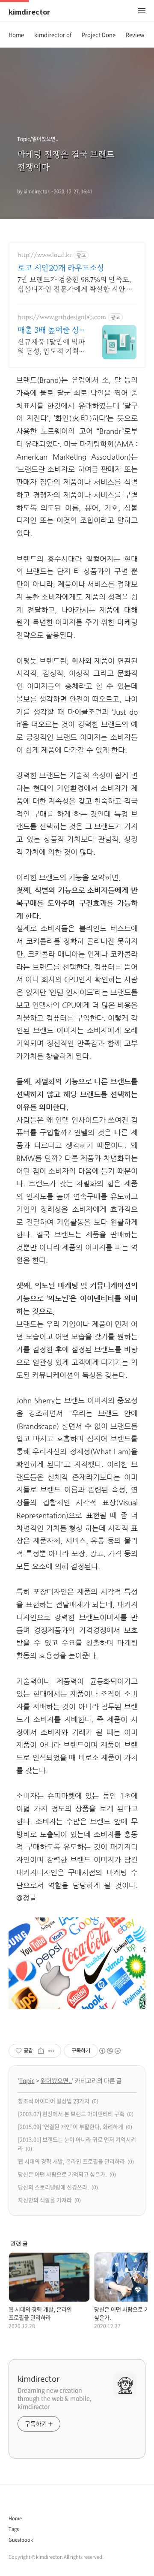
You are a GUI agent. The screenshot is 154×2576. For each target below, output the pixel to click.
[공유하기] (41, 2051)
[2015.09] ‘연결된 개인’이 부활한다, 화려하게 (71, 2126)
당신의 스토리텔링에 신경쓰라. (53, 2187)
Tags (14, 2529)
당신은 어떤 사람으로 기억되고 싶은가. (62, 2174)
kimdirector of (53, 35)
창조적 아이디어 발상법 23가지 (54, 2101)
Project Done (99, 35)
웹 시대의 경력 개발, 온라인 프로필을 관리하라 (71, 2161)
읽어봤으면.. (56, 2080)
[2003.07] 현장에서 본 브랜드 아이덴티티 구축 (71, 2114)
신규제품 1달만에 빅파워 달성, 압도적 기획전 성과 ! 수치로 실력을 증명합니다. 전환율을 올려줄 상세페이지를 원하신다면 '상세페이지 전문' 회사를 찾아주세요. (51, 347)
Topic (27, 2080)
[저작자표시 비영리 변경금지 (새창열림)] (110, 2051)
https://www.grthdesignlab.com (62, 317)
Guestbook (21, 2540)
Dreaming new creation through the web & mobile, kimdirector (55, 2398)
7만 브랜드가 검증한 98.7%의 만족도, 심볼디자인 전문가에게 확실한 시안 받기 (76, 285)
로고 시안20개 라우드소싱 (61, 268)
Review (135, 35)
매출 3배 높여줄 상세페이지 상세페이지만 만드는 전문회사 (51, 331)
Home (16, 35)
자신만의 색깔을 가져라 (45, 2200)
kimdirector (29, 12)
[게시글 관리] (52, 2051)
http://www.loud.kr (45, 255)
